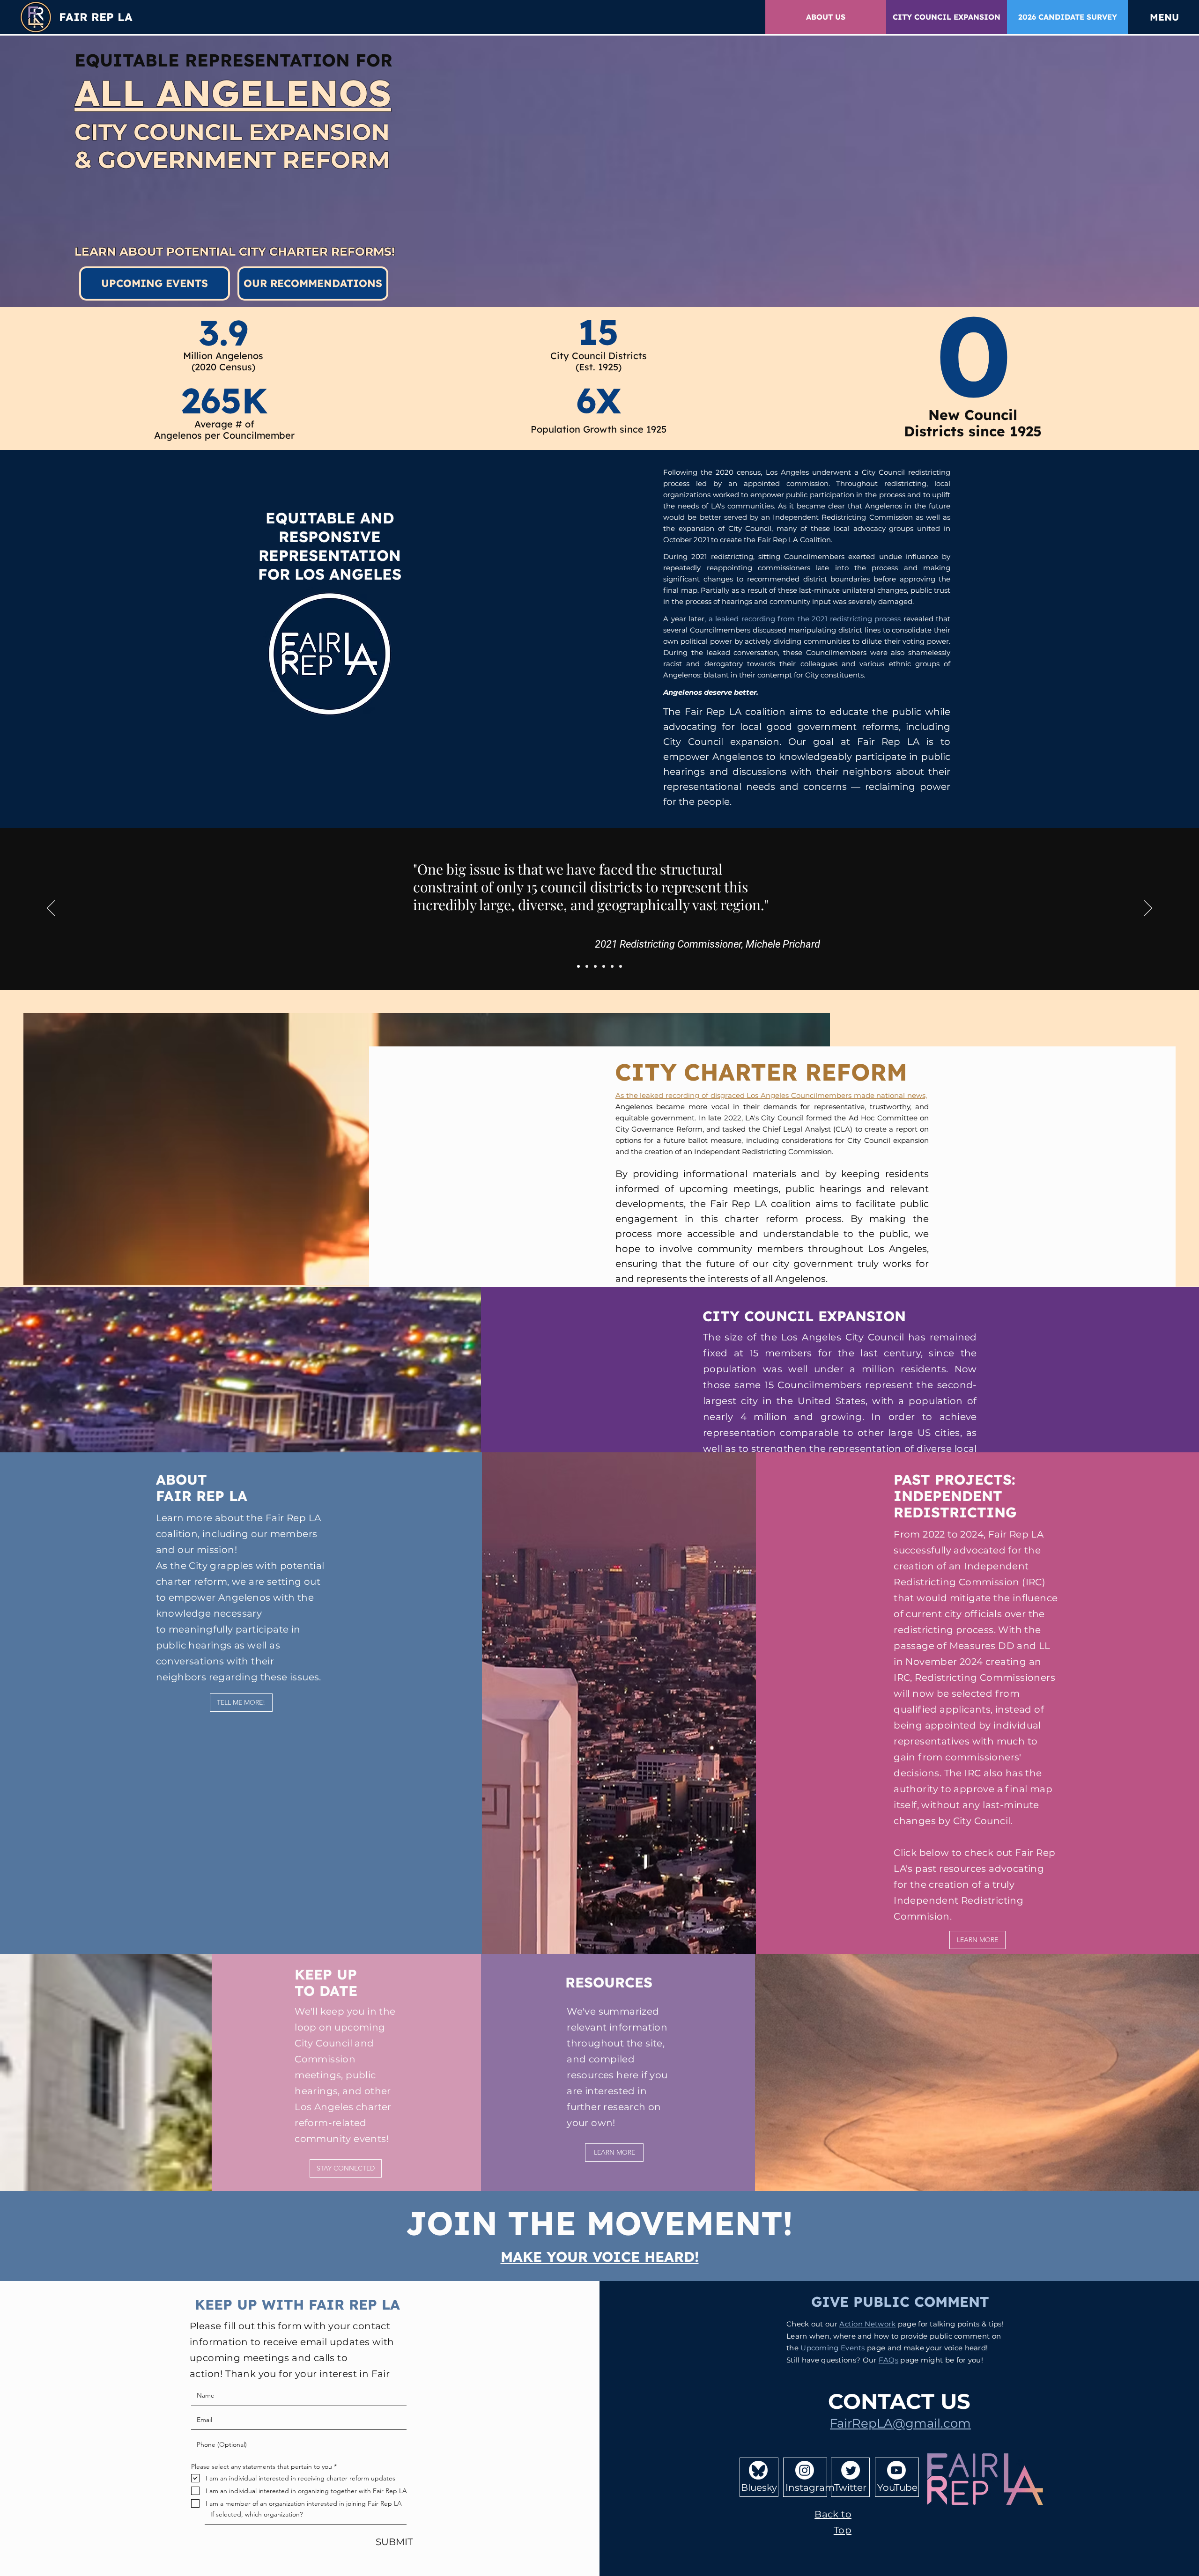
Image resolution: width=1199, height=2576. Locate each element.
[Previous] (51, 909)
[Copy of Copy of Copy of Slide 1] (604, 966)
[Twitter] (851, 2470)
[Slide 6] (621, 966)
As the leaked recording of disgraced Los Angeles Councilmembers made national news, (771, 1095)
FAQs (888, 2360)
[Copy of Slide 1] (587, 966)
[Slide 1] (578, 966)
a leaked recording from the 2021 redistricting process (805, 619)
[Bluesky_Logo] (758, 2470)
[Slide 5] (612, 966)
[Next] (1148, 909)
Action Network (867, 2324)
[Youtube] (896, 2470)
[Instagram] (805, 2470)
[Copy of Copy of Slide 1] (595, 966)
